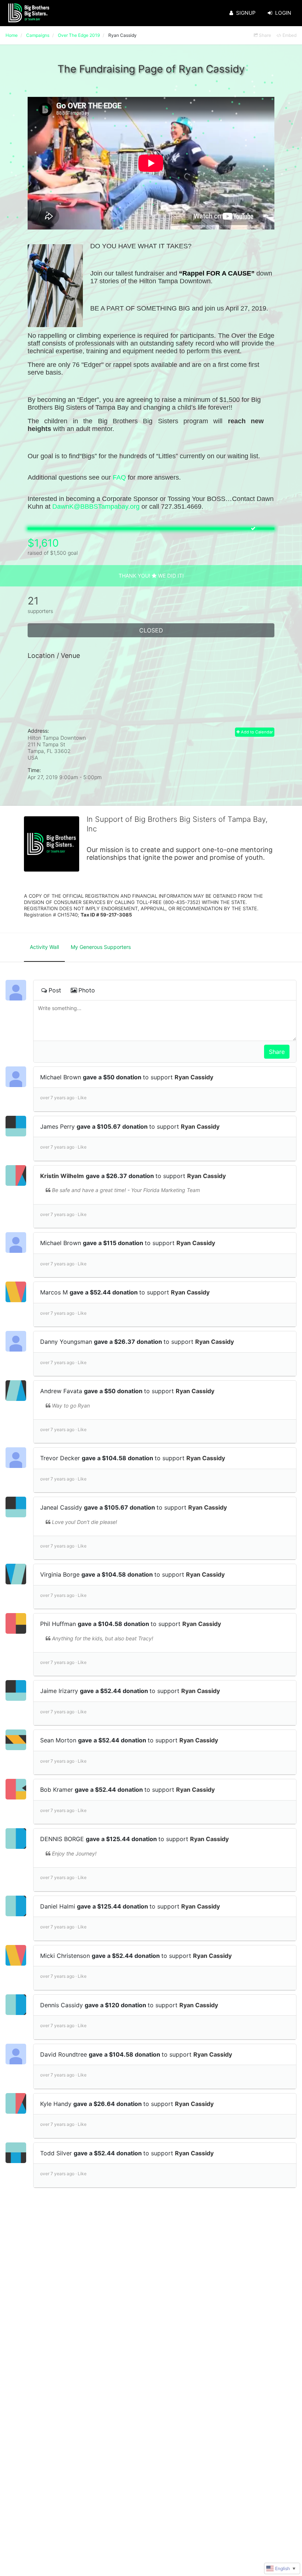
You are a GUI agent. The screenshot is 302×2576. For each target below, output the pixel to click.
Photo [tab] (87, 990)
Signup (246, 13)
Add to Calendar (256, 732)
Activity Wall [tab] (44, 947)
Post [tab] (55, 990)
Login (283, 13)
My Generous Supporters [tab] (101, 947)
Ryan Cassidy (194, 1077)
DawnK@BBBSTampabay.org (96, 507)
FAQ (119, 477)
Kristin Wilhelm (62, 1176)
